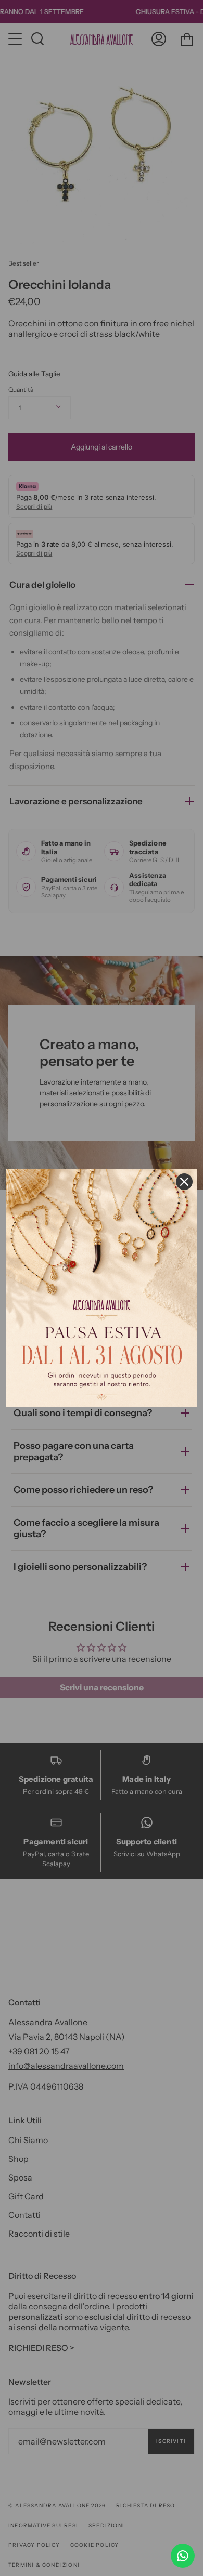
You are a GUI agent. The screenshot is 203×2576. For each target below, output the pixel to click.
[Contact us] (183, 2556)
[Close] (184, 1182)
